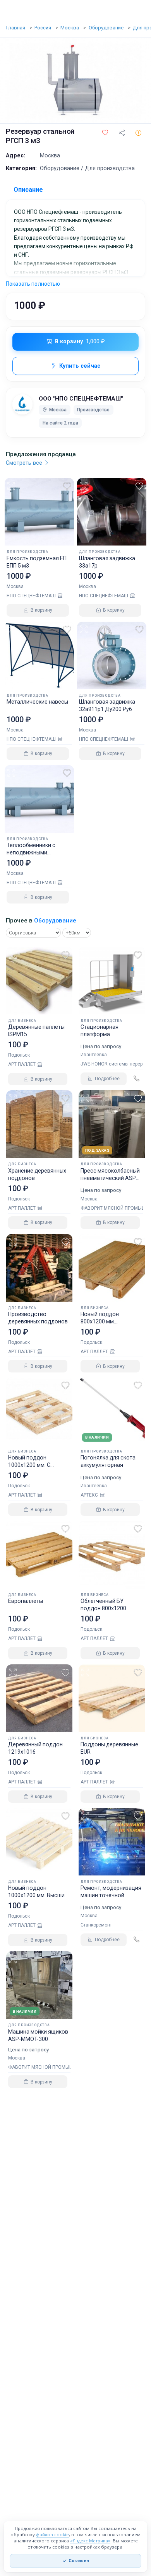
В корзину (80, 342)
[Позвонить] (136, 1079)
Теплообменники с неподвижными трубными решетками (34, 852)
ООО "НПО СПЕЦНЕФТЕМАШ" (81, 399)
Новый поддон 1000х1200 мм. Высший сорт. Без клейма (38, 1895)
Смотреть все (25, 463)
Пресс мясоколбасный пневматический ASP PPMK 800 (110, 1178)
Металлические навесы (37, 702)
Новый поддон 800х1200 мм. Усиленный (100, 1321)
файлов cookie (52, 2534)
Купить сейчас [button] (80, 366)
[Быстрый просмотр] (11, 484)
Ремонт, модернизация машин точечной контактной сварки (111, 1895)
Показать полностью (33, 284)
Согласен (79, 2561)
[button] (105, 133)
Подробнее (107, 1079)
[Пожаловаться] (138, 133)
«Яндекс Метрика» (90, 2541)
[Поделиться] (122, 133)
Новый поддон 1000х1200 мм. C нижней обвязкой (31, 1465)
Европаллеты (26, 1601)
